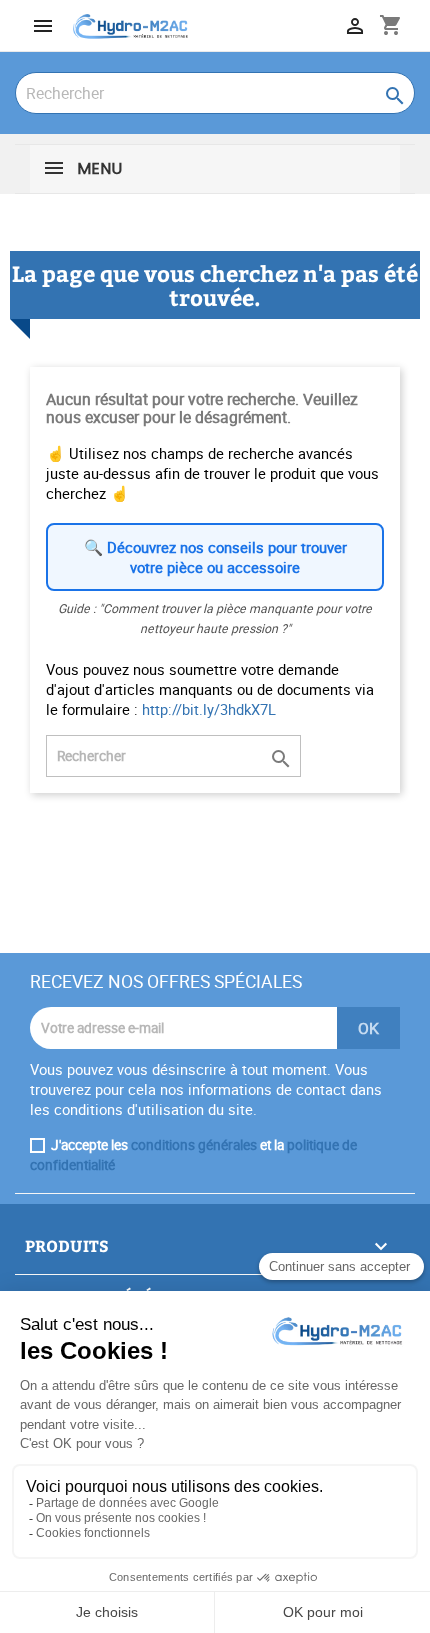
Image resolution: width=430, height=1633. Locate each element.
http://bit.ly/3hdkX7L (209, 709)
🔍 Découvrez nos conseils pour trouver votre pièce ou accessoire (215, 557)
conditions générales (194, 1145)
